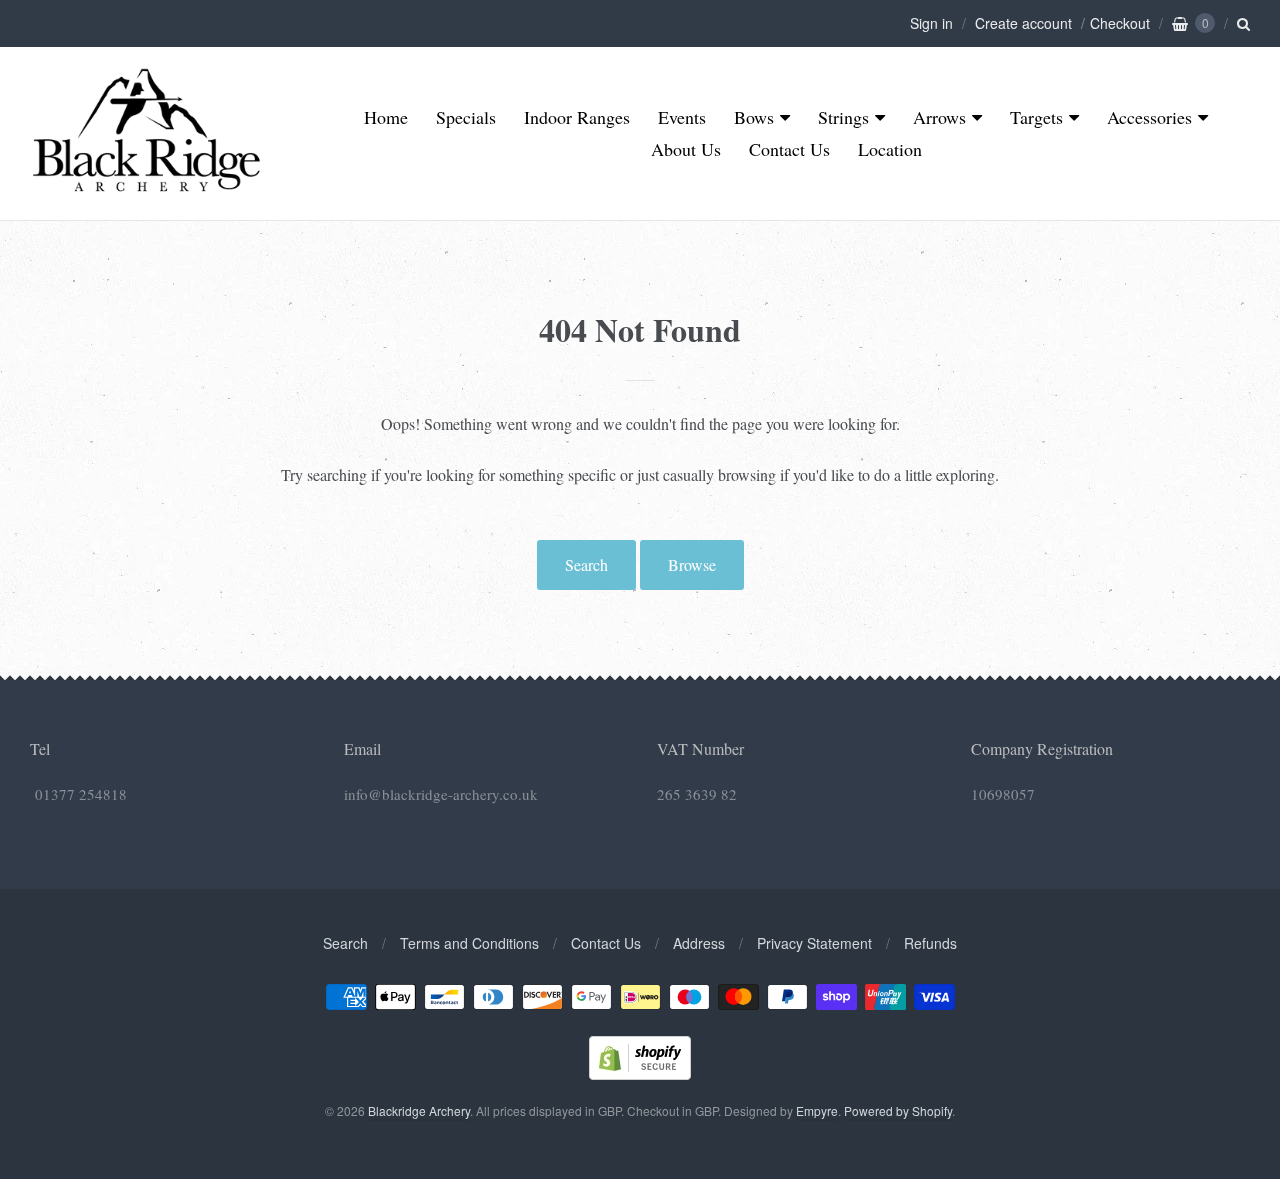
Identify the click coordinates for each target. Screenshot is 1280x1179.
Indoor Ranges (577, 117)
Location (890, 149)
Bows (754, 117)
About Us (686, 149)
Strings (843, 117)
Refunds (930, 943)
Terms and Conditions (469, 943)
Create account (1023, 23)
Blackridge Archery (419, 1110)
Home (386, 117)
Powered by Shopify (898, 1110)
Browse (692, 564)
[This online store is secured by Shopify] (640, 1073)
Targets (1036, 117)
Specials (466, 117)
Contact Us (789, 149)
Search (586, 564)
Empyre (817, 1110)
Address (699, 943)
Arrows (939, 117)
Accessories (1149, 117)
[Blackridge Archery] (146, 183)
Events (682, 117)
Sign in (931, 23)
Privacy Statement (814, 943)
